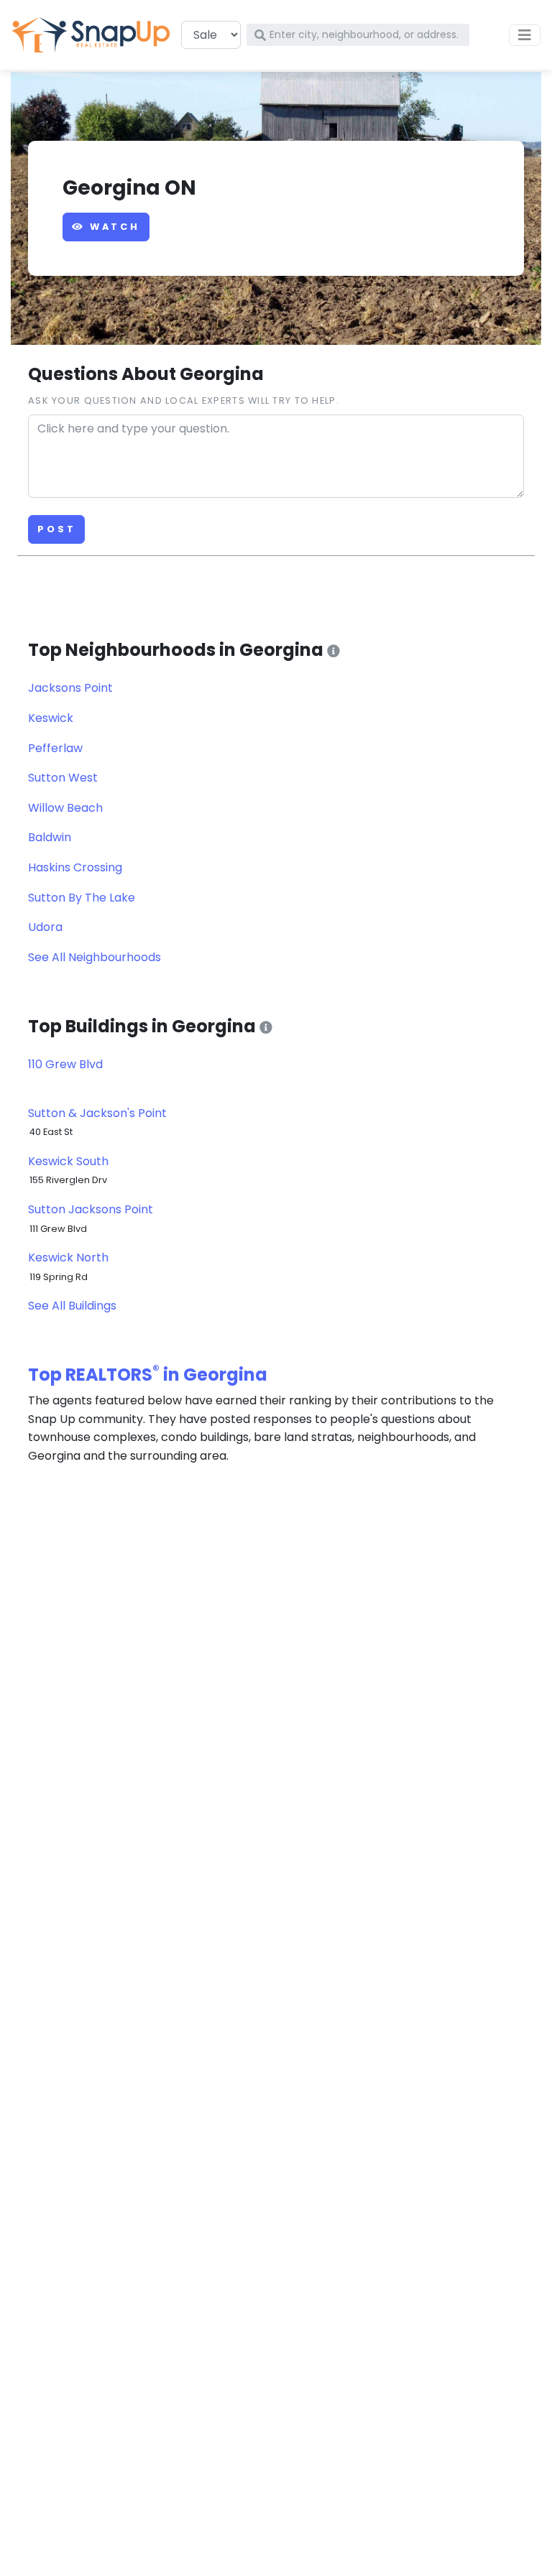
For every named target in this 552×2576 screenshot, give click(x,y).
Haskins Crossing (75, 867)
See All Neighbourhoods (95, 957)
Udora (45, 927)
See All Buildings (72, 1306)
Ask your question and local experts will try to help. (184, 400)
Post (56, 529)
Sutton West (63, 778)
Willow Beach (65, 808)
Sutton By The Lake (82, 898)
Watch (112, 227)
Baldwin (50, 837)
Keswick (51, 718)
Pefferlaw (55, 748)
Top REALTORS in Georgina (148, 1375)
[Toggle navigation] (525, 35)
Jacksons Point (70, 688)
